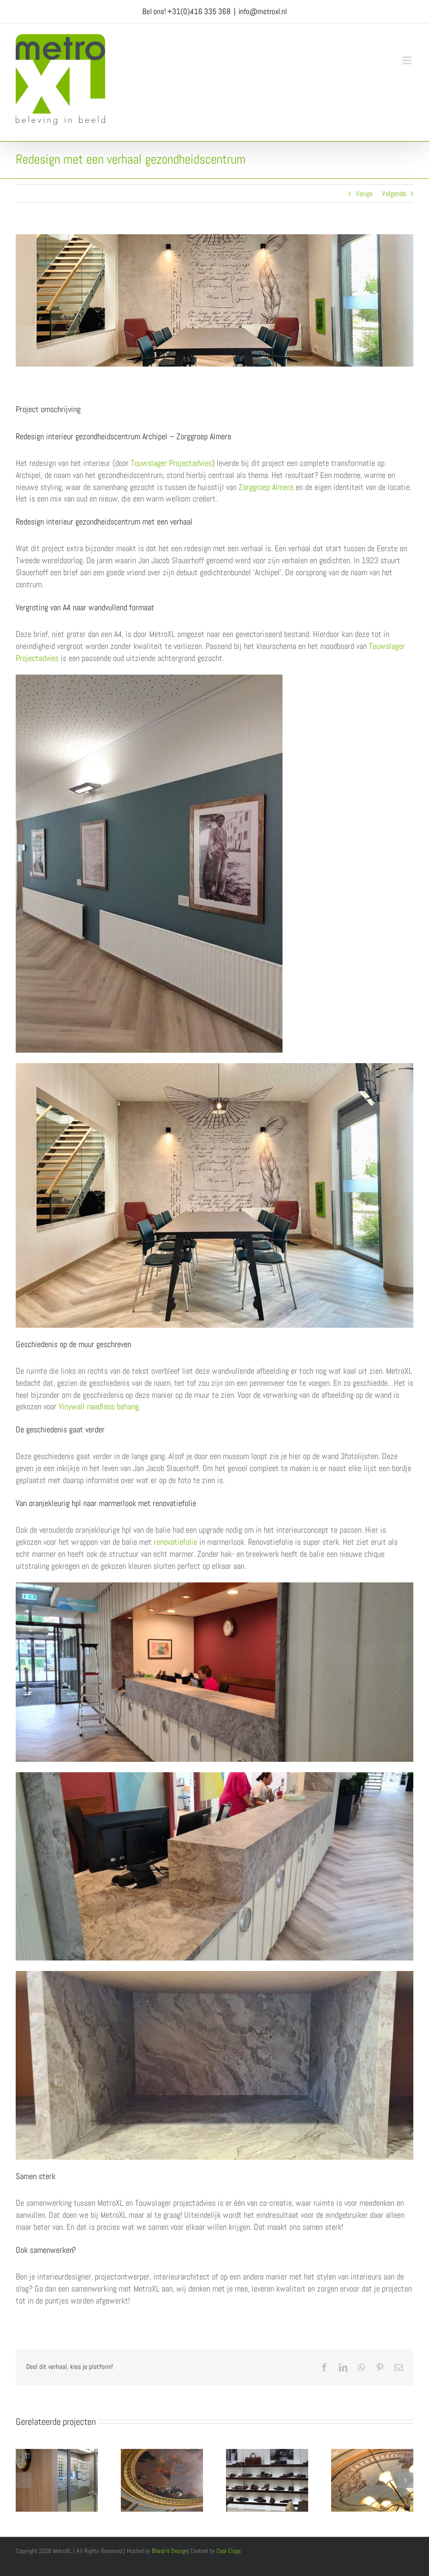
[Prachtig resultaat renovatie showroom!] (267, 2454)
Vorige (364, 193)
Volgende (394, 193)
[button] (24, 2480)
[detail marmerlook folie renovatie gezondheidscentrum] (214, 1975)
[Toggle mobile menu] (408, 60)
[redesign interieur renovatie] (149, 678)
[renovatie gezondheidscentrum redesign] (214, 1067)
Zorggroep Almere (266, 487)
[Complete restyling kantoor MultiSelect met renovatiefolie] (57, 2454)
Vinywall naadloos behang (99, 1406)
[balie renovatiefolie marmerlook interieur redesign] (214, 1586)
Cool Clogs (229, 2551)
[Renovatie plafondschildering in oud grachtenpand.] (162, 2454)
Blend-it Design (170, 2551)
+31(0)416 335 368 (199, 11)
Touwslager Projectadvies (171, 463)
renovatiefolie (176, 1542)
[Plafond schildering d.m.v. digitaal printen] (372, 2454)
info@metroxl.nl (263, 11)
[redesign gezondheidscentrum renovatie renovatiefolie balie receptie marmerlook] (214, 1776)
